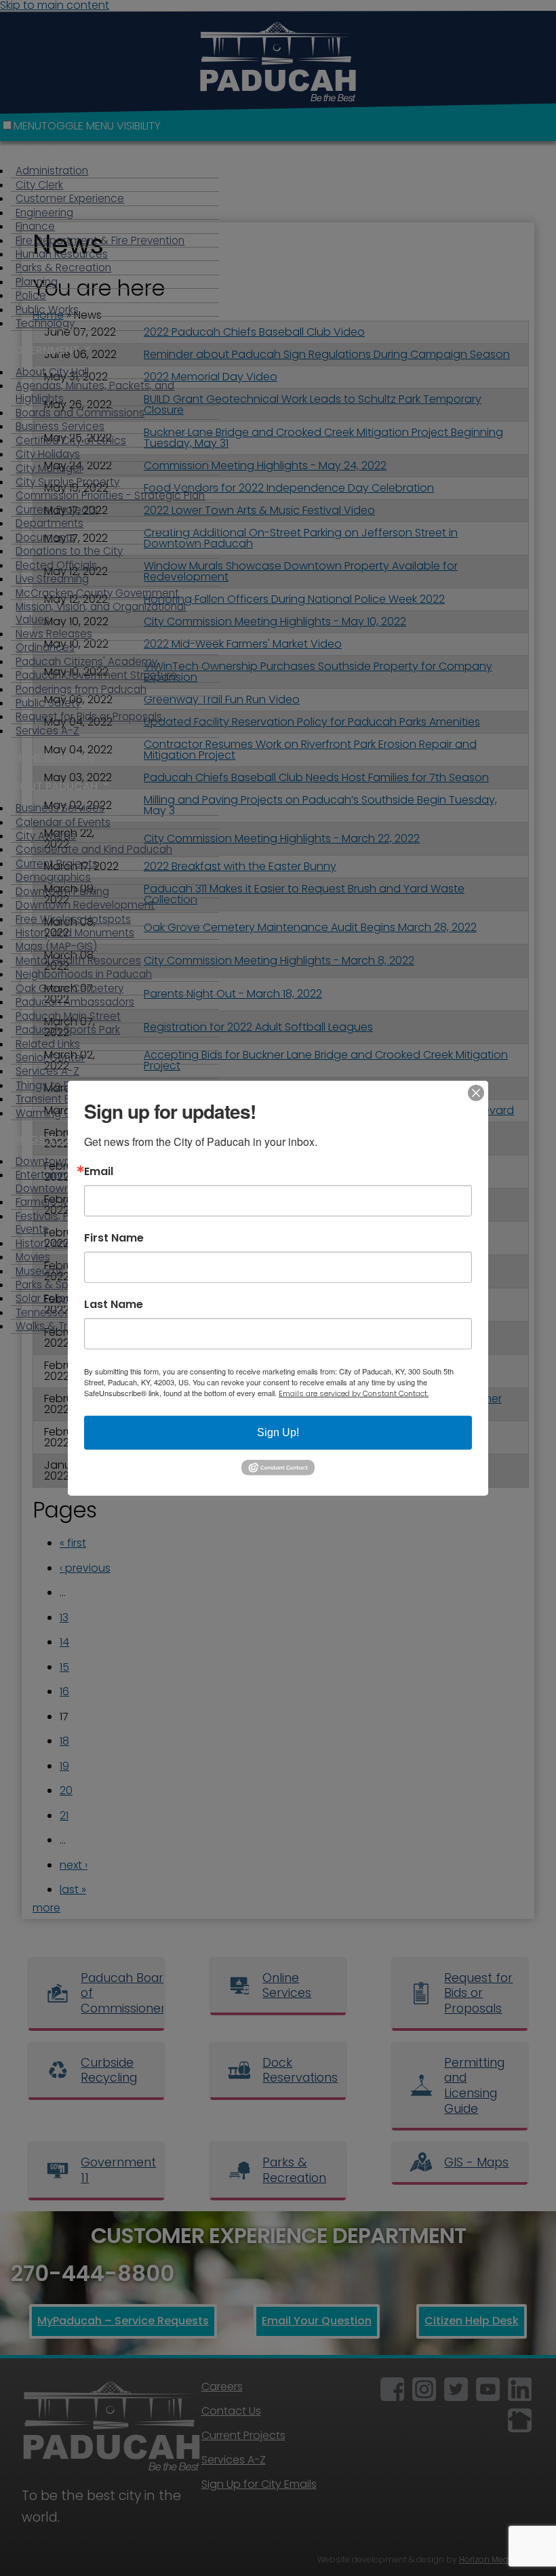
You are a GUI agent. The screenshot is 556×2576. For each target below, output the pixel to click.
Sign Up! (278, 1432)
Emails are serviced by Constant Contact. (354, 1393)
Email (99, 1171)
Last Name (114, 1304)
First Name (114, 1237)
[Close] (476, 1092)
